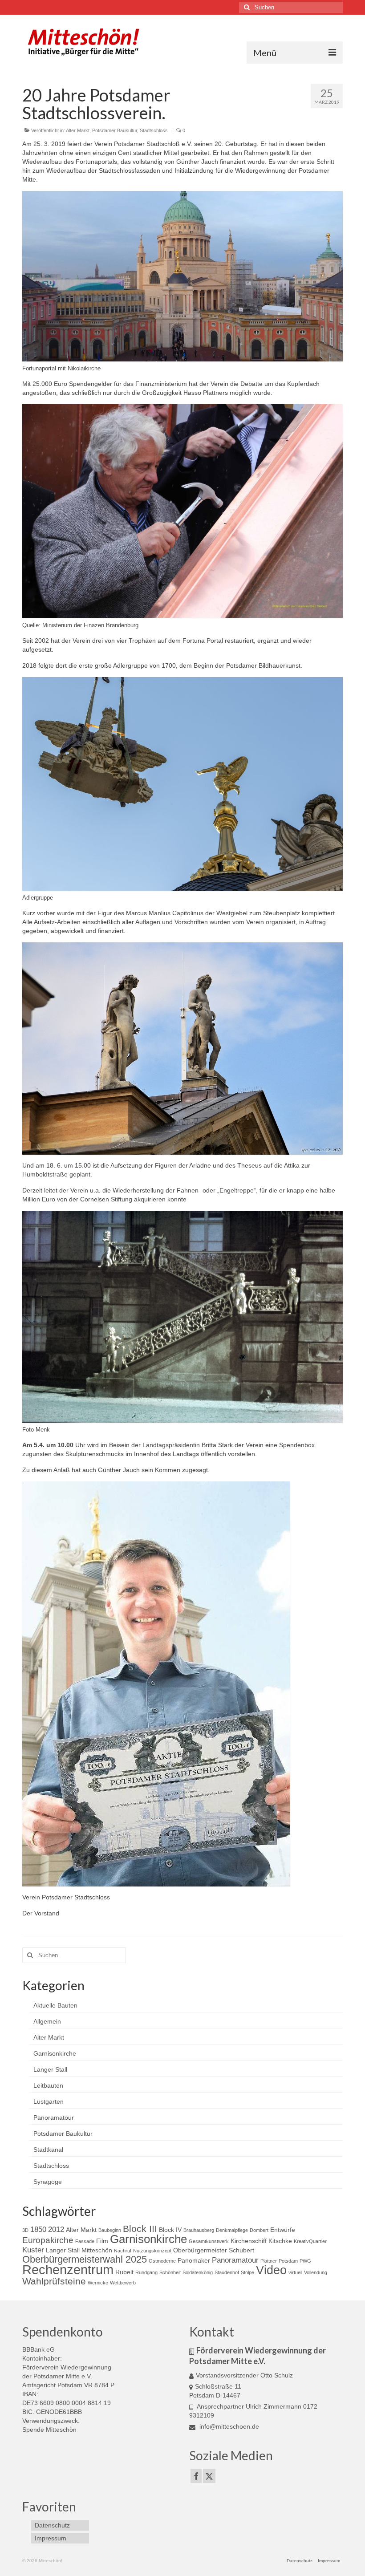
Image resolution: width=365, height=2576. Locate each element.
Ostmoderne (162, 2261)
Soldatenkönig (198, 2272)
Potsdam (288, 2261)
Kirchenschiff (249, 2241)
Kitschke (280, 2241)
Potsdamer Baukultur (115, 130)
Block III (140, 2229)
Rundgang (146, 2272)
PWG (305, 2261)
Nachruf (123, 2251)
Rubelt (124, 2272)
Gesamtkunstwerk (209, 2241)
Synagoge (48, 2182)
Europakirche (48, 2240)
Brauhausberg (199, 2230)
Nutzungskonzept (152, 2251)
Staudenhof (227, 2272)
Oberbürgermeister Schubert (214, 2250)
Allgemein (47, 2021)
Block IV (170, 2230)
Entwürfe (283, 2230)
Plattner (269, 2261)
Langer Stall (50, 2069)
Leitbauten (48, 2085)
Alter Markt (78, 130)
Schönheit (170, 2272)
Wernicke (98, 2283)
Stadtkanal (48, 2150)
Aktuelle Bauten (55, 2005)
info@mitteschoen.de (228, 2426)
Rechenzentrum (68, 2270)
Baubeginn (110, 2230)
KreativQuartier (310, 2241)
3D (25, 2230)
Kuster (33, 2250)
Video (271, 2270)
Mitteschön (97, 2250)
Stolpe (247, 2272)
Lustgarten (49, 2101)
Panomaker (194, 2260)
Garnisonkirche (55, 2053)
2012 (56, 2229)
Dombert (259, 2230)
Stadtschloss (154, 130)
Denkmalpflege (232, 2230)
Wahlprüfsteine (54, 2281)
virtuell (295, 2272)
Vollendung (316, 2272)
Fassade (85, 2241)
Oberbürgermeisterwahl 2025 (85, 2259)
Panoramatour (54, 2118)
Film (102, 2241)
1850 (38, 2229)
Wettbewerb (123, 2283)
